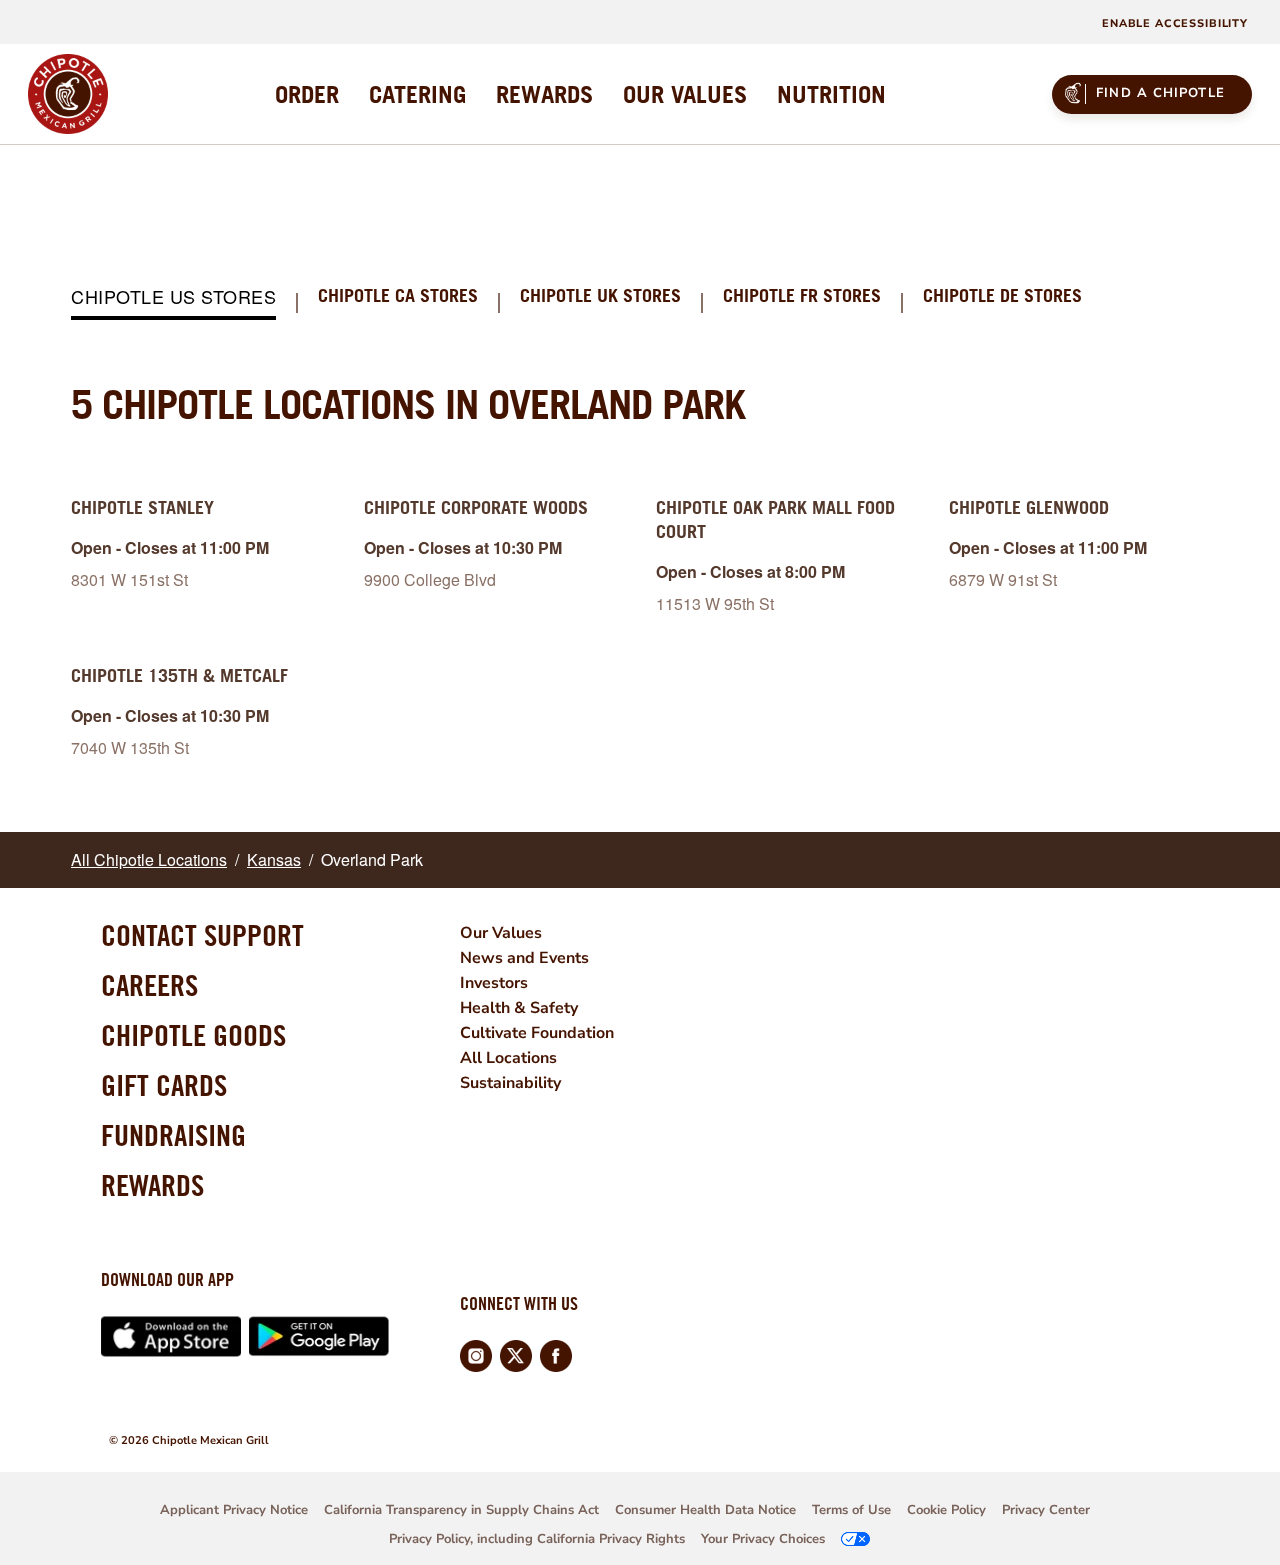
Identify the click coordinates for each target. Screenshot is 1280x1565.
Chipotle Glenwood (1029, 507)
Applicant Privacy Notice (234, 1510)
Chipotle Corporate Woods (476, 507)
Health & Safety (519, 1008)
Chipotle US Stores (173, 297)
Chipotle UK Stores (600, 296)
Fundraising (173, 1135)
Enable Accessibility (1175, 23)
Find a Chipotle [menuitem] (1160, 93)
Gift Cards (164, 1085)
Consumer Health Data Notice (705, 1510)
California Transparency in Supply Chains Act (461, 1510)
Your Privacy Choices (763, 1539)
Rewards (152, 1185)
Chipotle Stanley (142, 507)
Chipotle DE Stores (1002, 296)
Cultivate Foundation (537, 1033)
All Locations (508, 1058)
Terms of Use (851, 1510)
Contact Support (202, 935)
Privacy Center (1046, 1510)
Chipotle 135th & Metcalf (179, 675)
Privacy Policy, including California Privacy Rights (537, 1539)
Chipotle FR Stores (802, 296)
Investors (494, 983)
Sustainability (510, 1083)
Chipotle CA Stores (398, 296)
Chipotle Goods (193, 1035)
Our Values (501, 933)
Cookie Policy (946, 1510)
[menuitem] (307, 94)
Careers (149, 985)
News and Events (524, 958)
